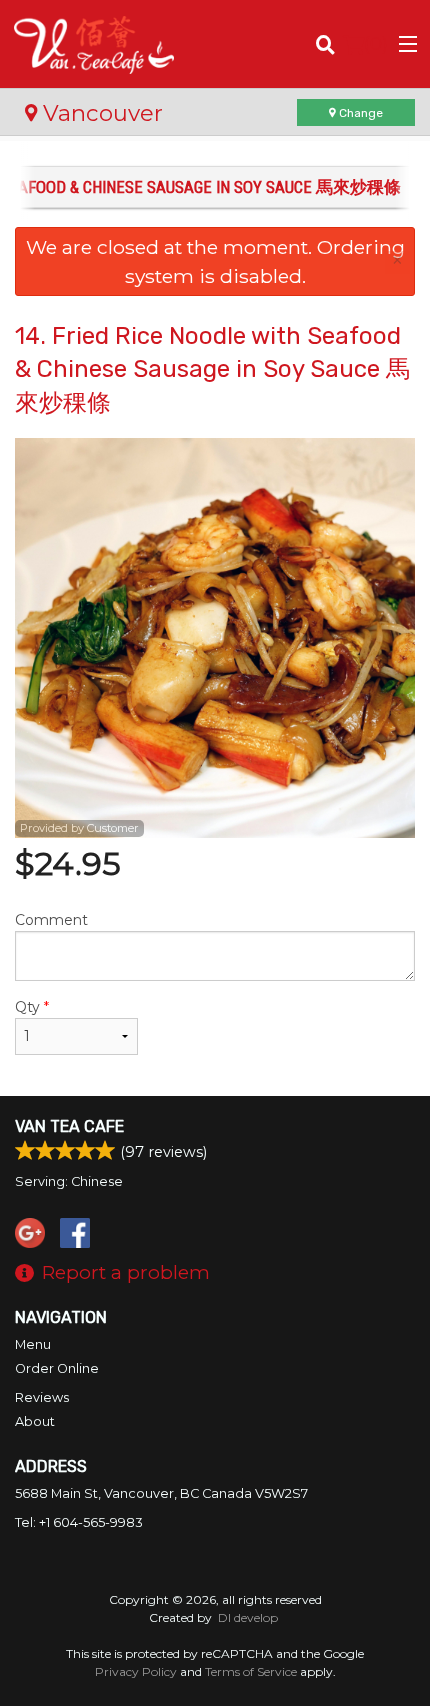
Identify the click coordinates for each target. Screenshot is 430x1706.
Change (359, 113)
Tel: (79, 1522)
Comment (51, 920)
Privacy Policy (136, 1671)
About (35, 1421)
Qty (32, 1007)
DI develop (248, 1617)
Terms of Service (251, 1671)
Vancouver (100, 113)
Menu (33, 1344)
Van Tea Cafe (69, 1126)
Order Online (57, 1368)
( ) (376, 43)
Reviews (42, 1397)
